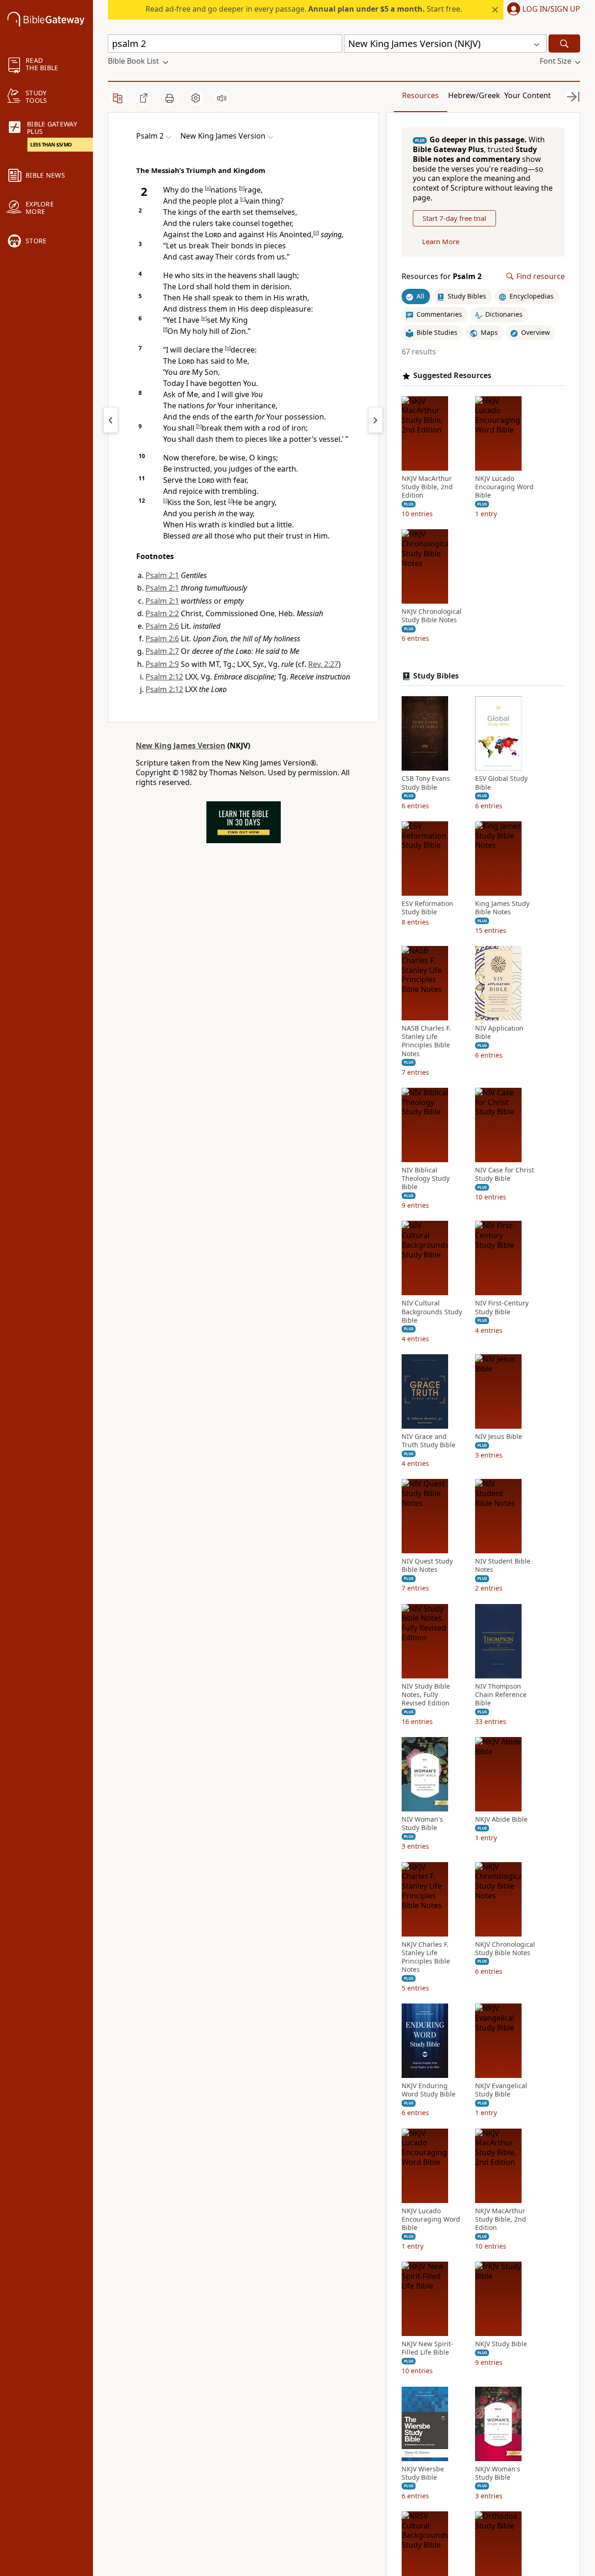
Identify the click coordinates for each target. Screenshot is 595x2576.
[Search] (564, 43)
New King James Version (181, 746)
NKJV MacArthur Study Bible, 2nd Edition (427, 487)
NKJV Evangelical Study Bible (501, 2090)
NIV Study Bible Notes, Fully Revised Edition (426, 1695)
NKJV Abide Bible (501, 1819)
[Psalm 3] (376, 420)
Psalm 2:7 (162, 651)
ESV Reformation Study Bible (427, 908)
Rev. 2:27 (323, 664)
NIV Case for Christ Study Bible (505, 1174)
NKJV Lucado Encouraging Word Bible (504, 487)
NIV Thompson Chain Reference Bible (501, 1695)
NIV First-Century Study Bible (502, 1307)
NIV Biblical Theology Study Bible (426, 1178)
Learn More (441, 241)
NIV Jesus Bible (499, 1437)
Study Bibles (436, 676)
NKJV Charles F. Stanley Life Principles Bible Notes (426, 1957)
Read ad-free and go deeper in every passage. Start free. (304, 9)
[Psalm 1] (111, 420)
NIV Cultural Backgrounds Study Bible (432, 1311)
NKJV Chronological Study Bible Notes (432, 616)
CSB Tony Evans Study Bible (426, 783)
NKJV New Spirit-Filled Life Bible (427, 2348)
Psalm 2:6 (162, 626)
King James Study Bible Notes (502, 908)
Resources (420, 95)
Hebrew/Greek (474, 95)
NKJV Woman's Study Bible (498, 2473)
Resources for (442, 276)
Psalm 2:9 (162, 664)
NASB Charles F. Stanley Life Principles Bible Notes (426, 1041)
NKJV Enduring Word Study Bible (429, 2090)
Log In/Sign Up (551, 9)
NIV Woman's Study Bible (422, 1824)
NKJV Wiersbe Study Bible (423, 2473)
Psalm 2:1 (162, 575)
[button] (542, 10)
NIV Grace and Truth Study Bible (429, 1441)
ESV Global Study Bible (501, 783)
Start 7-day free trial (454, 218)
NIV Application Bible (499, 1032)
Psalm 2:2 (162, 613)
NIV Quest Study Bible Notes (427, 1565)
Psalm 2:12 (164, 677)
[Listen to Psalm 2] (222, 98)
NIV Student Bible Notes (503, 1565)
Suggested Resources (452, 376)
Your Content (528, 95)
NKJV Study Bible (501, 2344)
